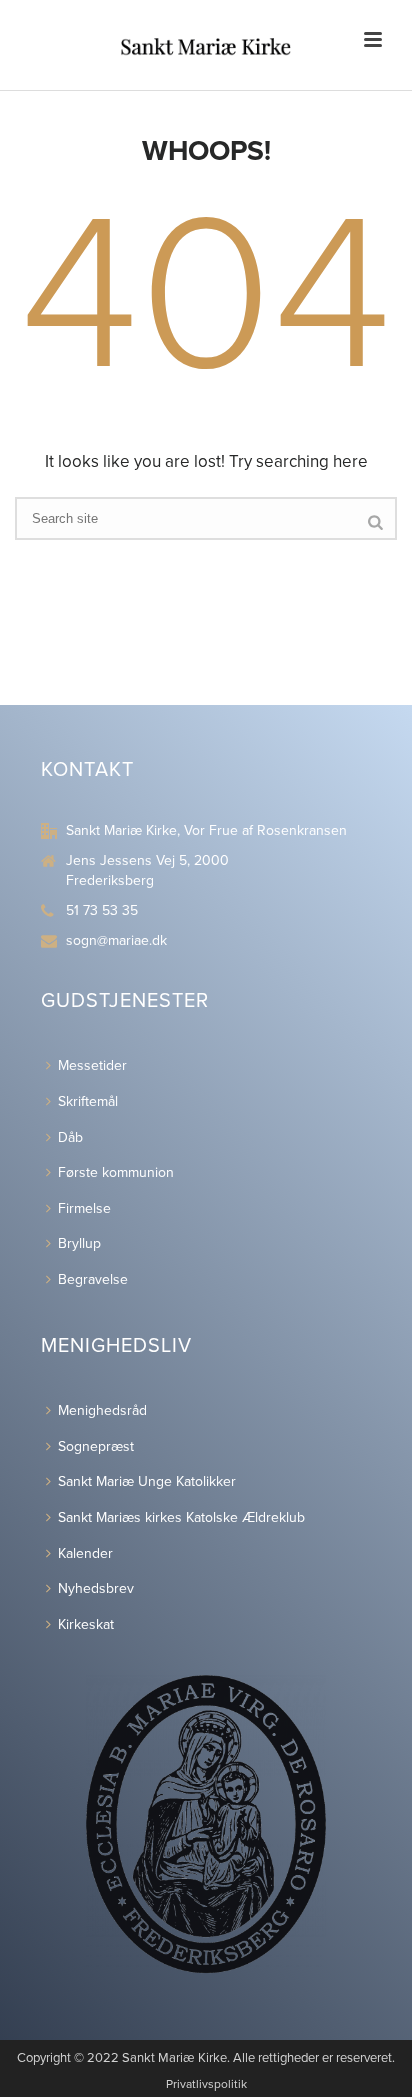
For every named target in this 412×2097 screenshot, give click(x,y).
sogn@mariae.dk (116, 940)
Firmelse (84, 1208)
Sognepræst (96, 1446)
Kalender (85, 1553)
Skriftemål (88, 1101)
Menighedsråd (102, 1410)
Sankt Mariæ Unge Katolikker (147, 1481)
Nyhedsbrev (96, 1588)
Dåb (70, 1137)
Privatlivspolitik (206, 2084)
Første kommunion (116, 1172)
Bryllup (79, 1243)
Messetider (92, 1065)
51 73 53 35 (102, 910)
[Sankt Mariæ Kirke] (206, 45)
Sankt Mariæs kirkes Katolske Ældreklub (181, 1517)
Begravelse (93, 1279)
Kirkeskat (86, 1624)
